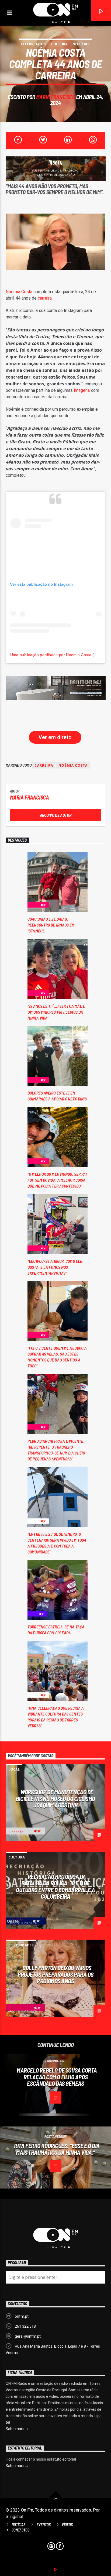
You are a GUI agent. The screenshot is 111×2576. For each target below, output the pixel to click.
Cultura (59, 44)
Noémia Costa (19, 292)
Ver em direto (55, 737)
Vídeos (67, 2525)
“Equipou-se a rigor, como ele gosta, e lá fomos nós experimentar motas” (55, 1267)
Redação (16, 1832)
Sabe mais (15, 2429)
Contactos (20, 2530)
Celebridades (34, 44)
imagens (82, 390)
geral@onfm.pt (28, 2336)
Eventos (44, 2525)
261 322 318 (25, 2326)
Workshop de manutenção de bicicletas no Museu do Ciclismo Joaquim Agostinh (55, 1798)
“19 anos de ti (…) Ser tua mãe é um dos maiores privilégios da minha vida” (56, 1012)
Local (14, 1769)
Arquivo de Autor (56, 815)
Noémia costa (73, 765)
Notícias (81, 44)
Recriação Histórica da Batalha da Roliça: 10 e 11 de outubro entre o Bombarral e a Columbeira (55, 1886)
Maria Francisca (56, 97)
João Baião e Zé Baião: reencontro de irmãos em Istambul (51, 925)
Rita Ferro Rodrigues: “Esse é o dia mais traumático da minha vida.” (57, 2149)
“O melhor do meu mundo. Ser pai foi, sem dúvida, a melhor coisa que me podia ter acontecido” (57, 1180)
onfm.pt (22, 2316)
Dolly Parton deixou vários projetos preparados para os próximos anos (55, 1974)
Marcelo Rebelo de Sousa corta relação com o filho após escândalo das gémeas (57, 2077)
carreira (45, 298)
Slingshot (15, 2517)
